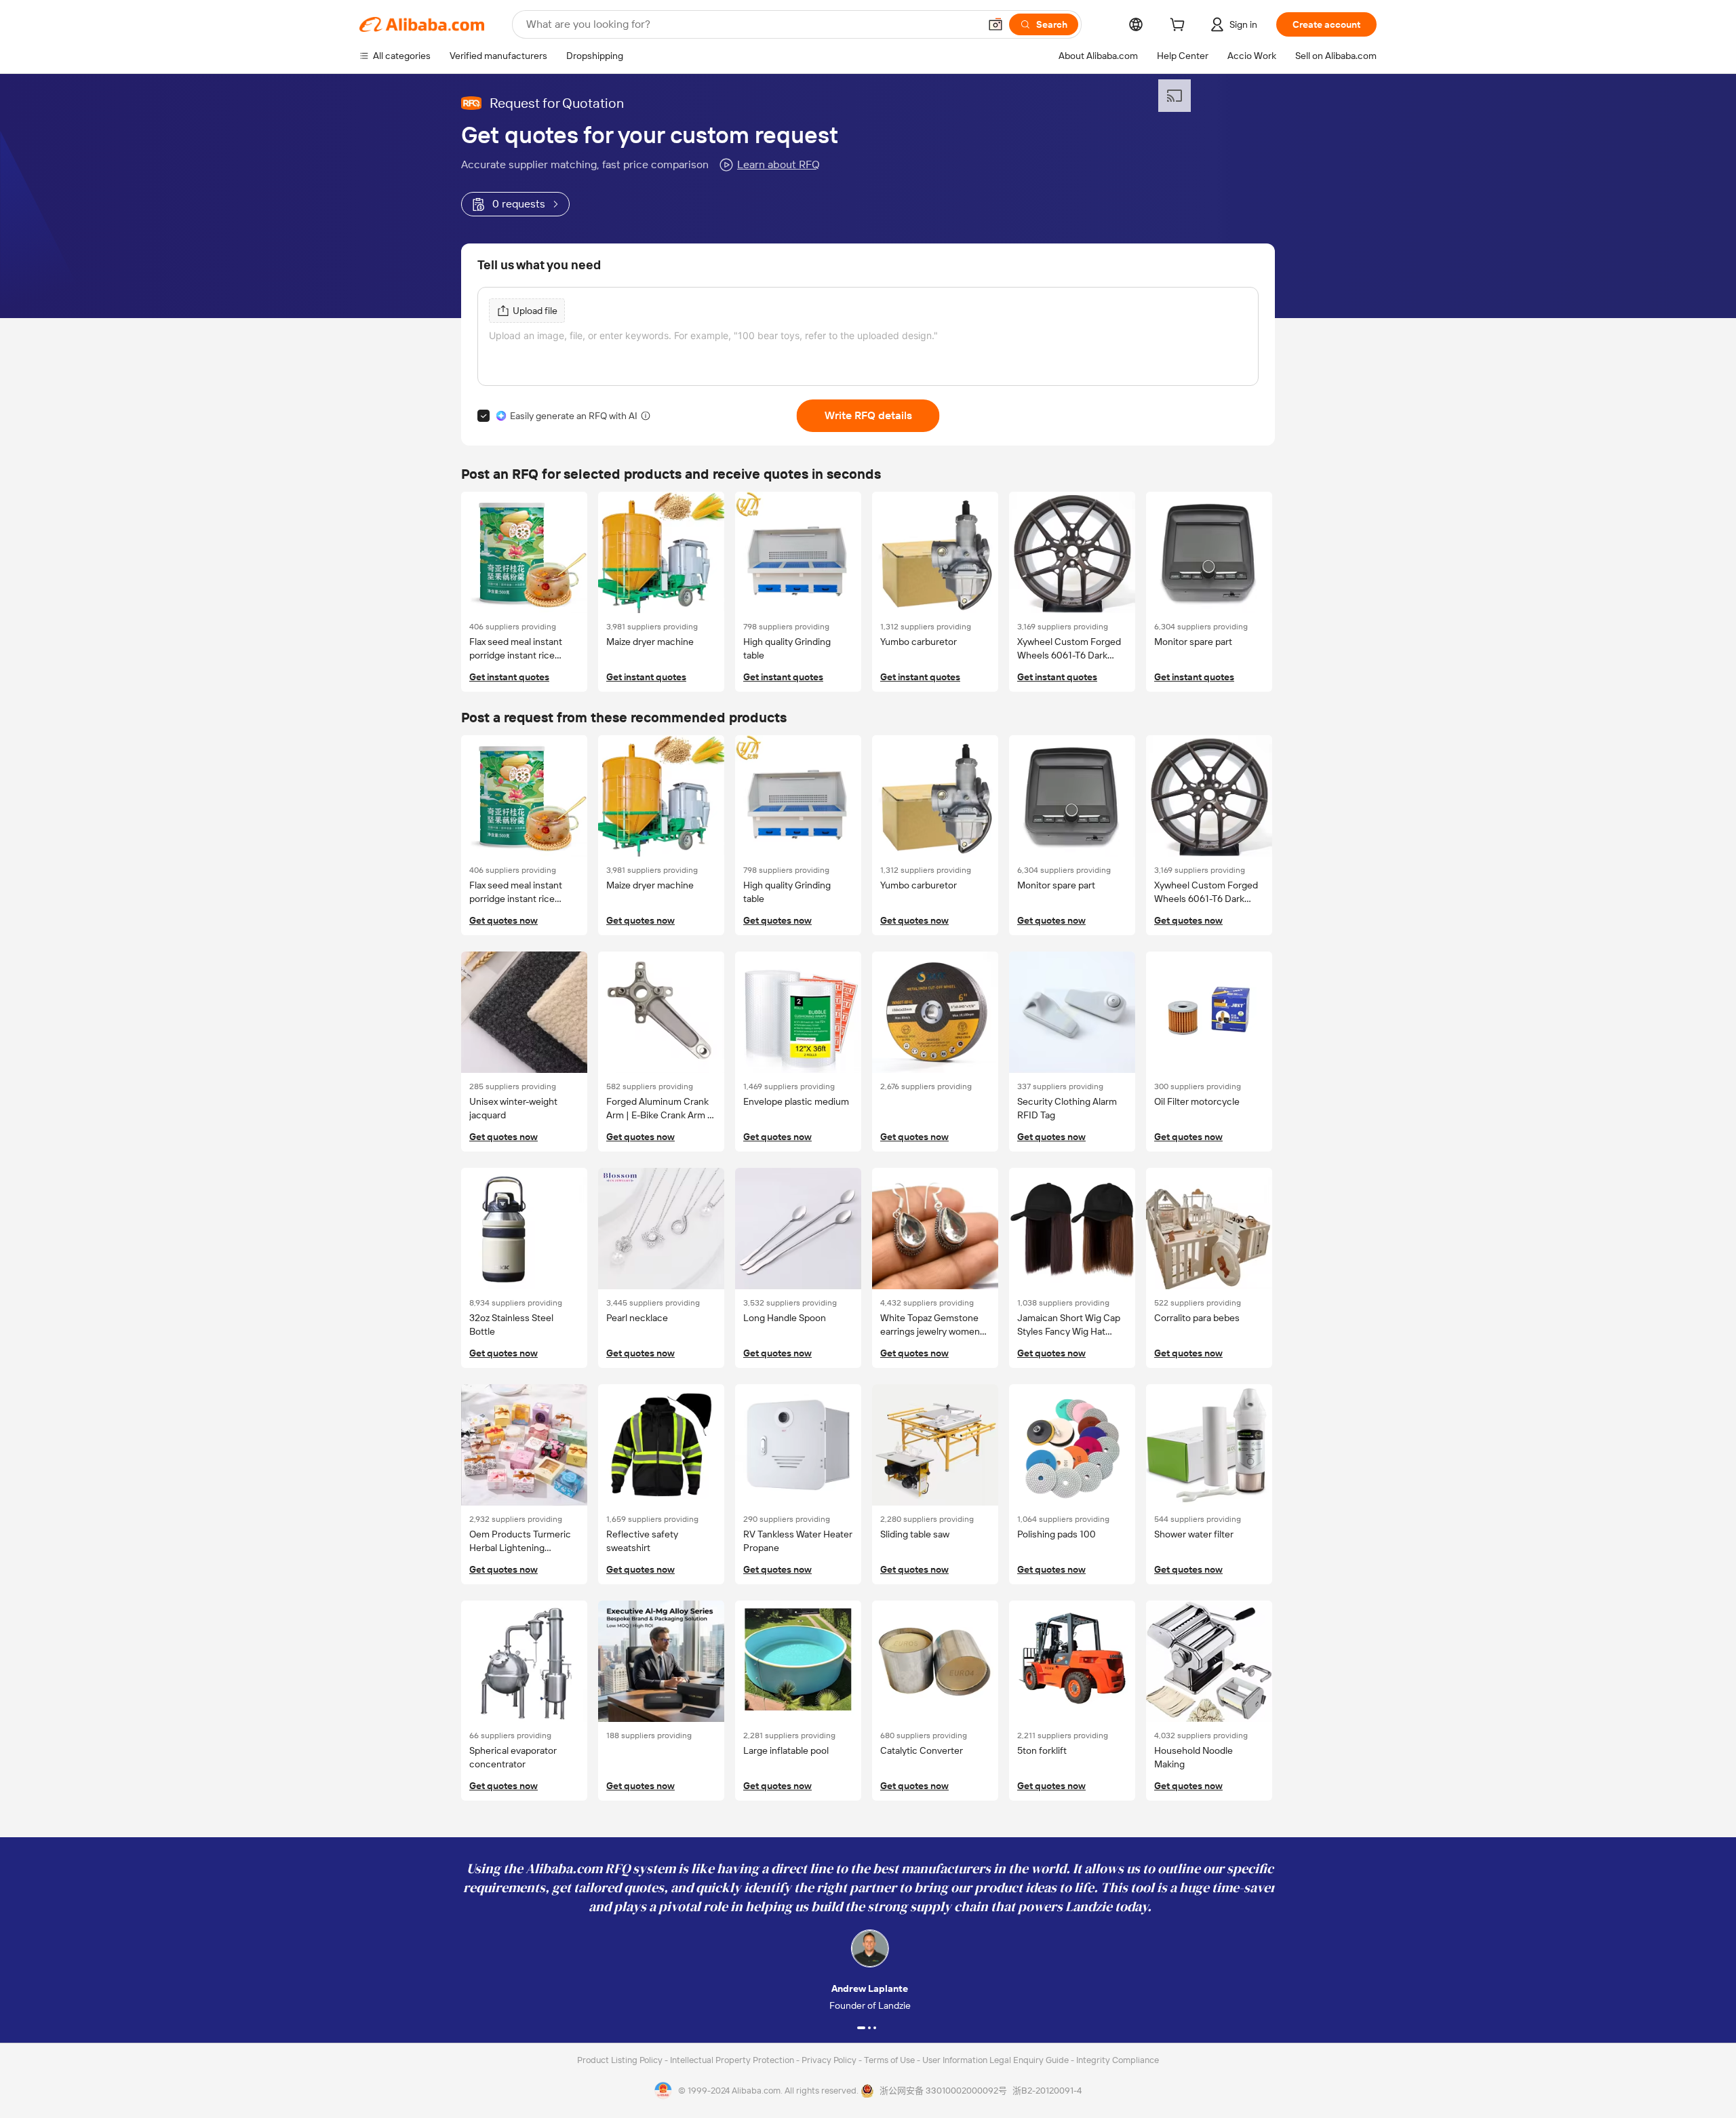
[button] (995, 24)
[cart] (1180, 26)
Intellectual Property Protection (733, 2060)
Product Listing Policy (621, 2060)
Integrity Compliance (1118, 2060)
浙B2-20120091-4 (1047, 2091)
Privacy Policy (830, 2060)
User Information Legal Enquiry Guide (995, 2060)
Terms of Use (890, 2060)
